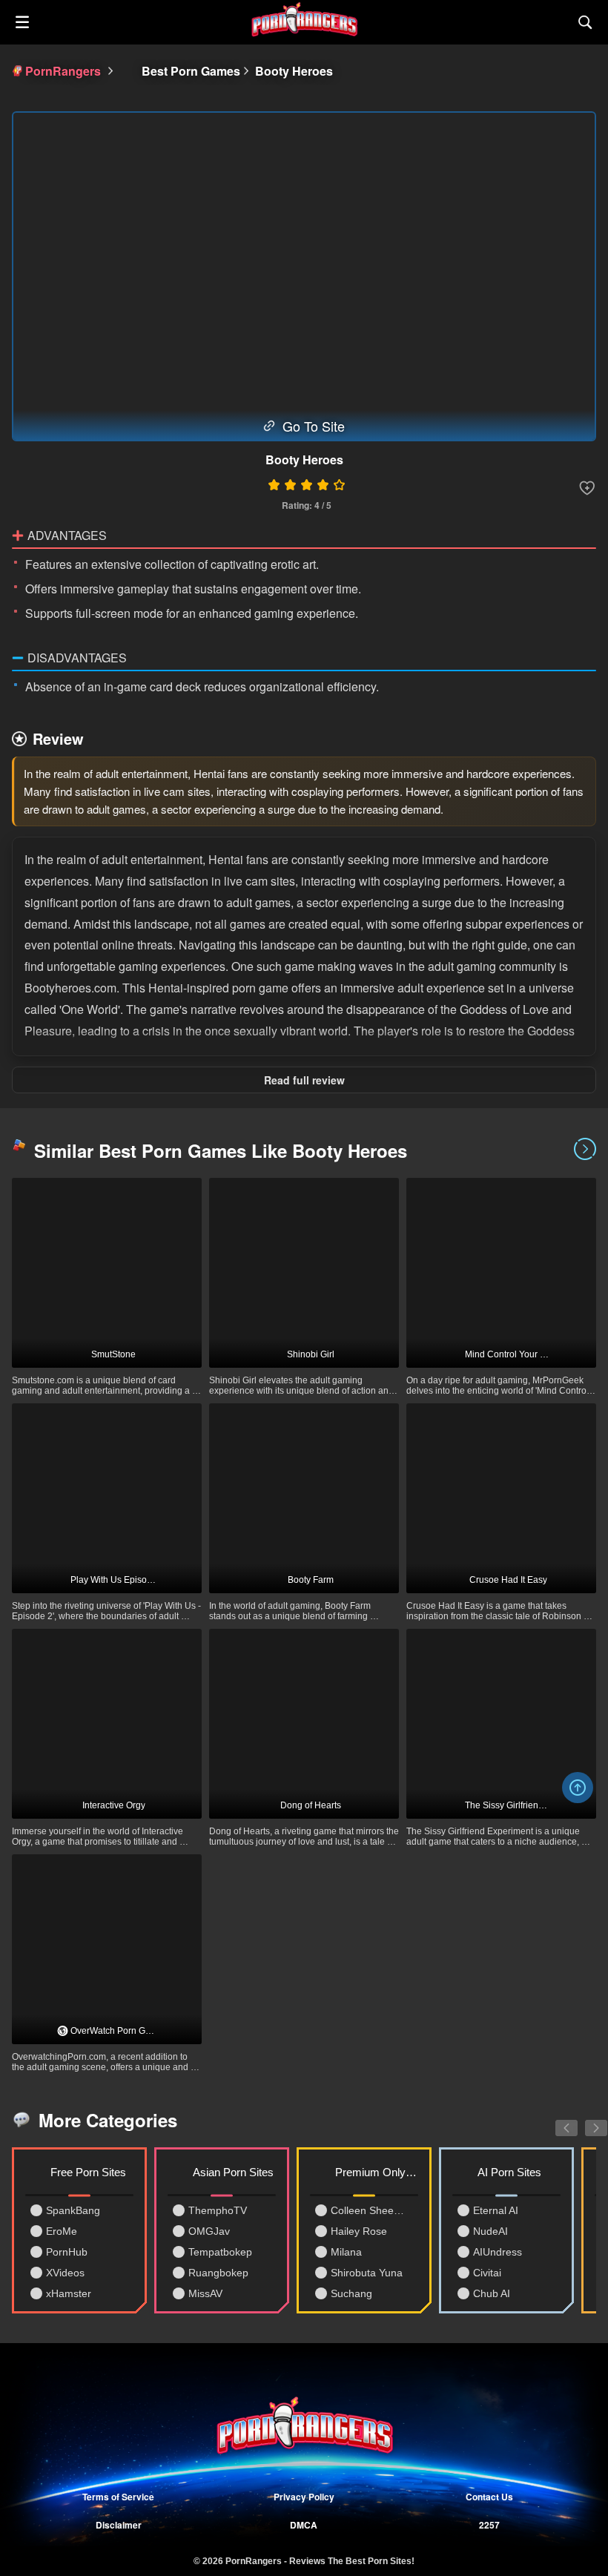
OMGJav (209, 2231)
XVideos (65, 2273)
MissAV (205, 2293)
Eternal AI (496, 2210)
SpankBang (73, 2210)
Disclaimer (119, 2525)
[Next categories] (585, 2120)
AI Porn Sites (509, 2172)
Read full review (304, 1080)
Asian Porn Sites (233, 2172)
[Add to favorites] (587, 488)
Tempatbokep (220, 2252)
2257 (489, 2525)
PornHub (67, 2252)
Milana (346, 2252)
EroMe (62, 2231)
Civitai (487, 2273)
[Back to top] (578, 1788)
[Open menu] (22, 22)
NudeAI (490, 2231)
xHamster (69, 2293)
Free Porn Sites (88, 2172)
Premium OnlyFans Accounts (377, 2172)
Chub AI (492, 2293)
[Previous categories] (555, 2120)
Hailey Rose (359, 2231)
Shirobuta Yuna (367, 2273)
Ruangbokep (218, 2273)
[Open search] (586, 22)
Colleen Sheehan (370, 2210)
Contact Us (489, 2497)
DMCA (304, 2525)
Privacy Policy (304, 2497)
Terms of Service (118, 2497)
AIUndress (498, 2252)
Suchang (351, 2293)
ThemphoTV (218, 2210)
